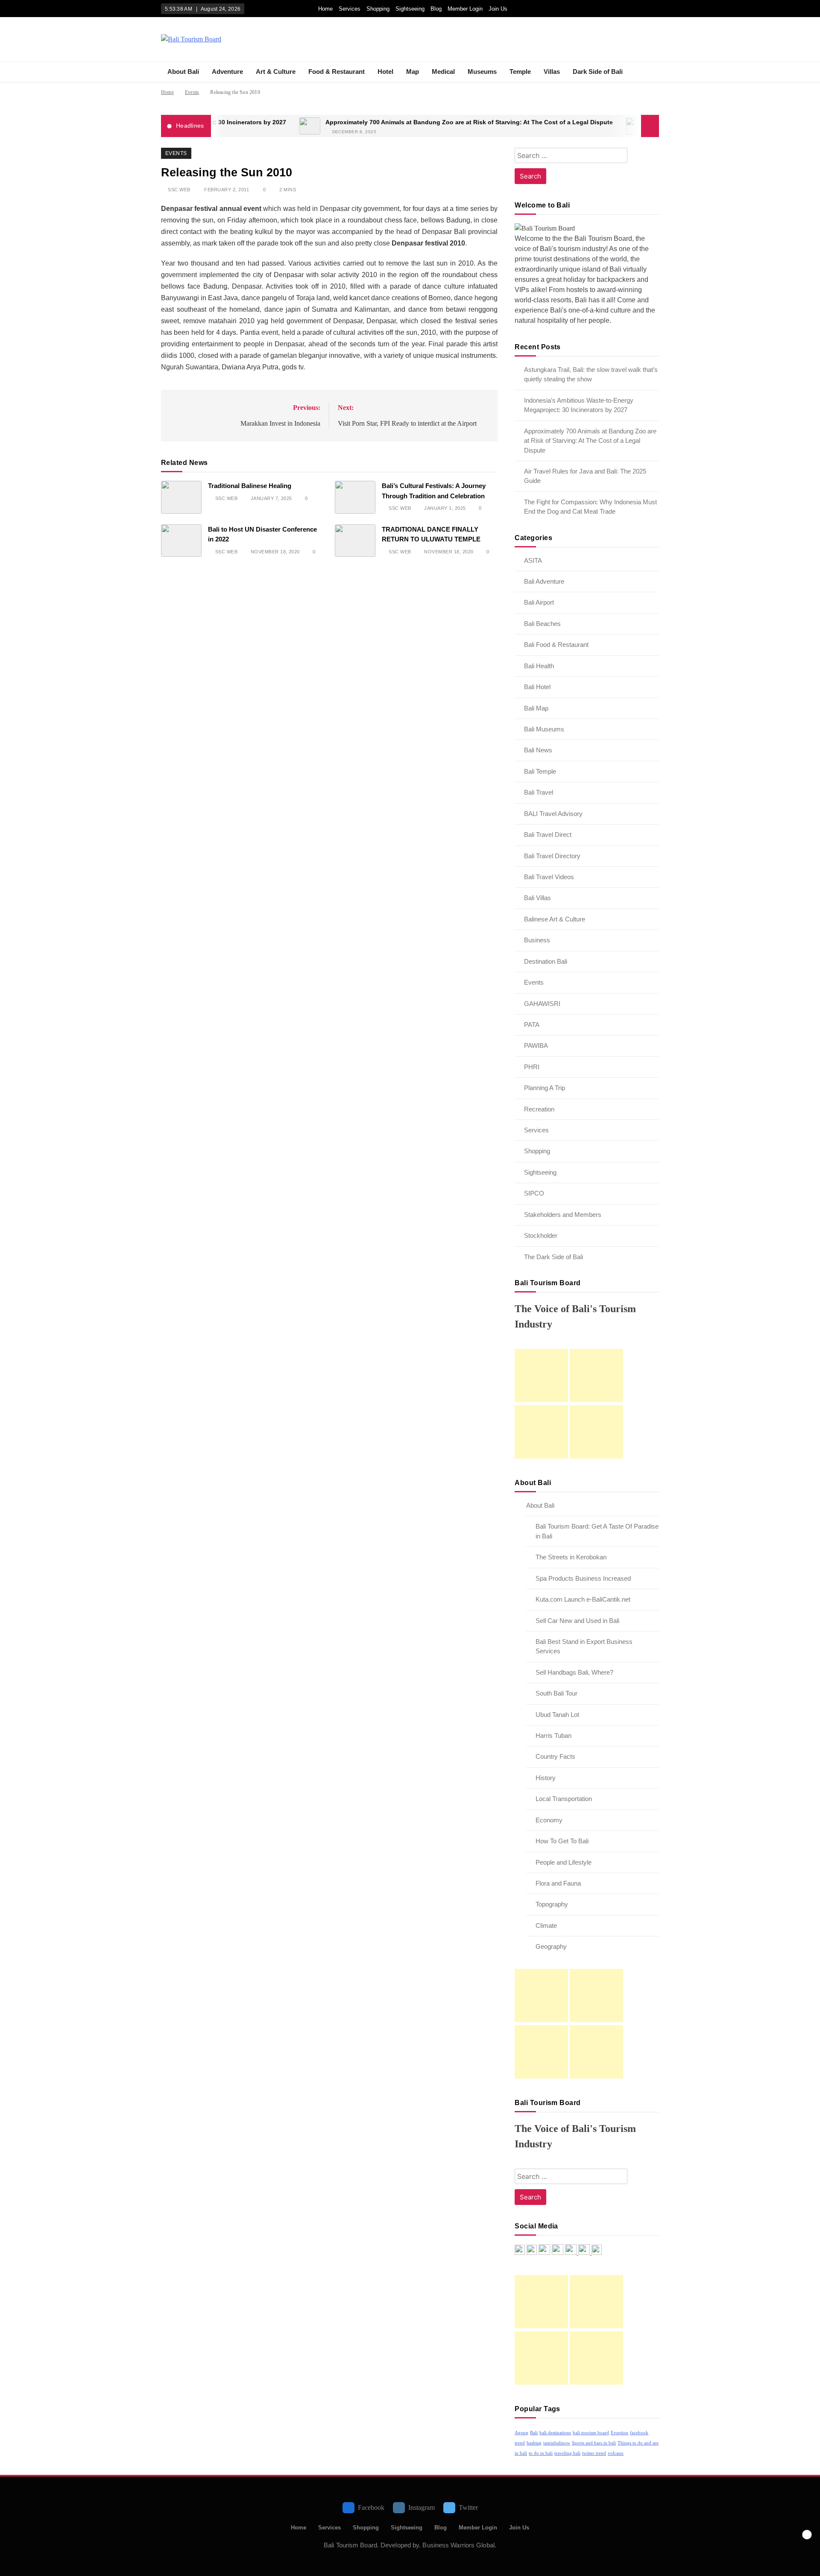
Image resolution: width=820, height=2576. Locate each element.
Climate (546, 1925)
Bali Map (536, 708)
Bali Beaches (542, 624)
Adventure (227, 72)
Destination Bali (546, 961)
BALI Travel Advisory (553, 814)
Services (350, 9)
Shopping (378, 9)
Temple (520, 72)
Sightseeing (410, 9)
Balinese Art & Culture (555, 919)
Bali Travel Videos (549, 877)
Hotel (385, 72)
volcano (616, 2453)
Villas (552, 72)
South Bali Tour (556, 1693)
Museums (482, 72)
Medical (443, 72)
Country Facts (555, 1756)
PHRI (532, 1067)
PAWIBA (536, 1045)
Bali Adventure (544, 581)
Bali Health (539, 666)
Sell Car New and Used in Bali (577, 1621)
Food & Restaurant (337, 72)
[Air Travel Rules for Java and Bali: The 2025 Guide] (574, 126)
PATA (532, 1025)
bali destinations (555, 2433)
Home (325, 9)
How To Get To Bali (562, 1841)
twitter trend (594, 2453)
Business (537, 940)
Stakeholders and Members (563, 1215)
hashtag (534, 2443)
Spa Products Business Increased (583, 1578)
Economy (549, 1820)
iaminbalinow (557, 2443)
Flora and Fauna (558, 1883)
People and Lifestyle (564, 1862)
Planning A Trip (545, 1088)
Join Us (498, 9)
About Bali (183, 72)
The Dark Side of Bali (553, 1257)
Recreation (539, 1109)
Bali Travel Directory (552, 856)
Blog (436, 9)
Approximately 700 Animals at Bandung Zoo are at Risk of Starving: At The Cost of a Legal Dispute (407, 122)
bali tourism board (591, 2433)
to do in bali (541, 2453)
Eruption (619, 2433)
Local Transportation (564, 1799)
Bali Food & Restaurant (556, 645)
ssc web (179, 190)
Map (413, 72)
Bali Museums (544, 729)
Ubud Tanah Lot (557, 1715)
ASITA (533, 560)
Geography (551, 1946)
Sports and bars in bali (594, 2443)
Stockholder (541, 1235)
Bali (534, 2433)
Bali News (538, 750)
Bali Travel (539, 792)
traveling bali (567, 2453)
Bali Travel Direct (548, 835)
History (546, 1778)
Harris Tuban (553, 1735)
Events (176, 153)
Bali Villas (537, 898)
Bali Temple (540, 771)
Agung (521, 2433)
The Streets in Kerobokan (571, 1557)
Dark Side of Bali (598, 72)
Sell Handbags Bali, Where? (574, 1672)
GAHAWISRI (542, 1004)
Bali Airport (539, 602)
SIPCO (534, 1193)
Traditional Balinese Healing (250, 486)
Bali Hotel (537, 687)
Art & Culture (276, 72)
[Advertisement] (541, 1376)
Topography (552, 1904)
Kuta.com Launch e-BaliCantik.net (583, 1599)
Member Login (465, 9)
